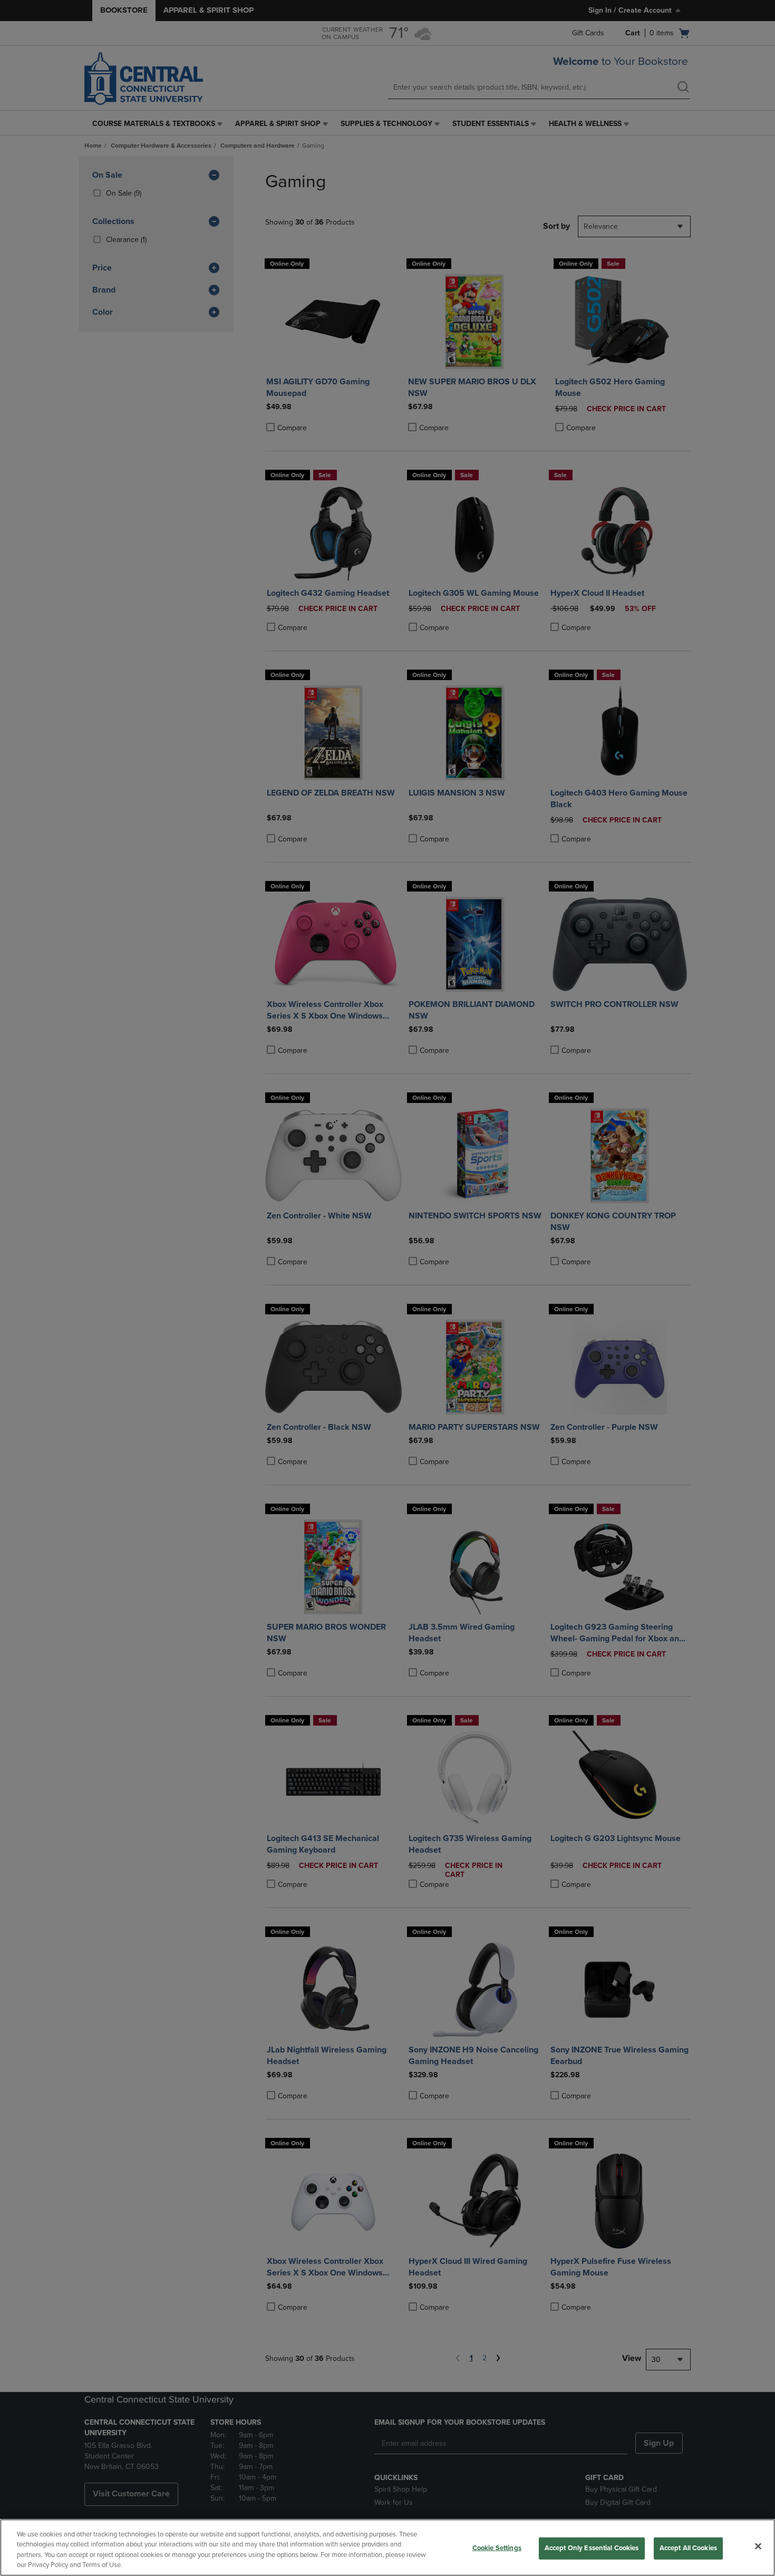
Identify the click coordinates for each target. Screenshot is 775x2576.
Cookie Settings (497, 2548)
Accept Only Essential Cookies (592, 2548)
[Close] (758, 2546)
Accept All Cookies (688, 2548)
